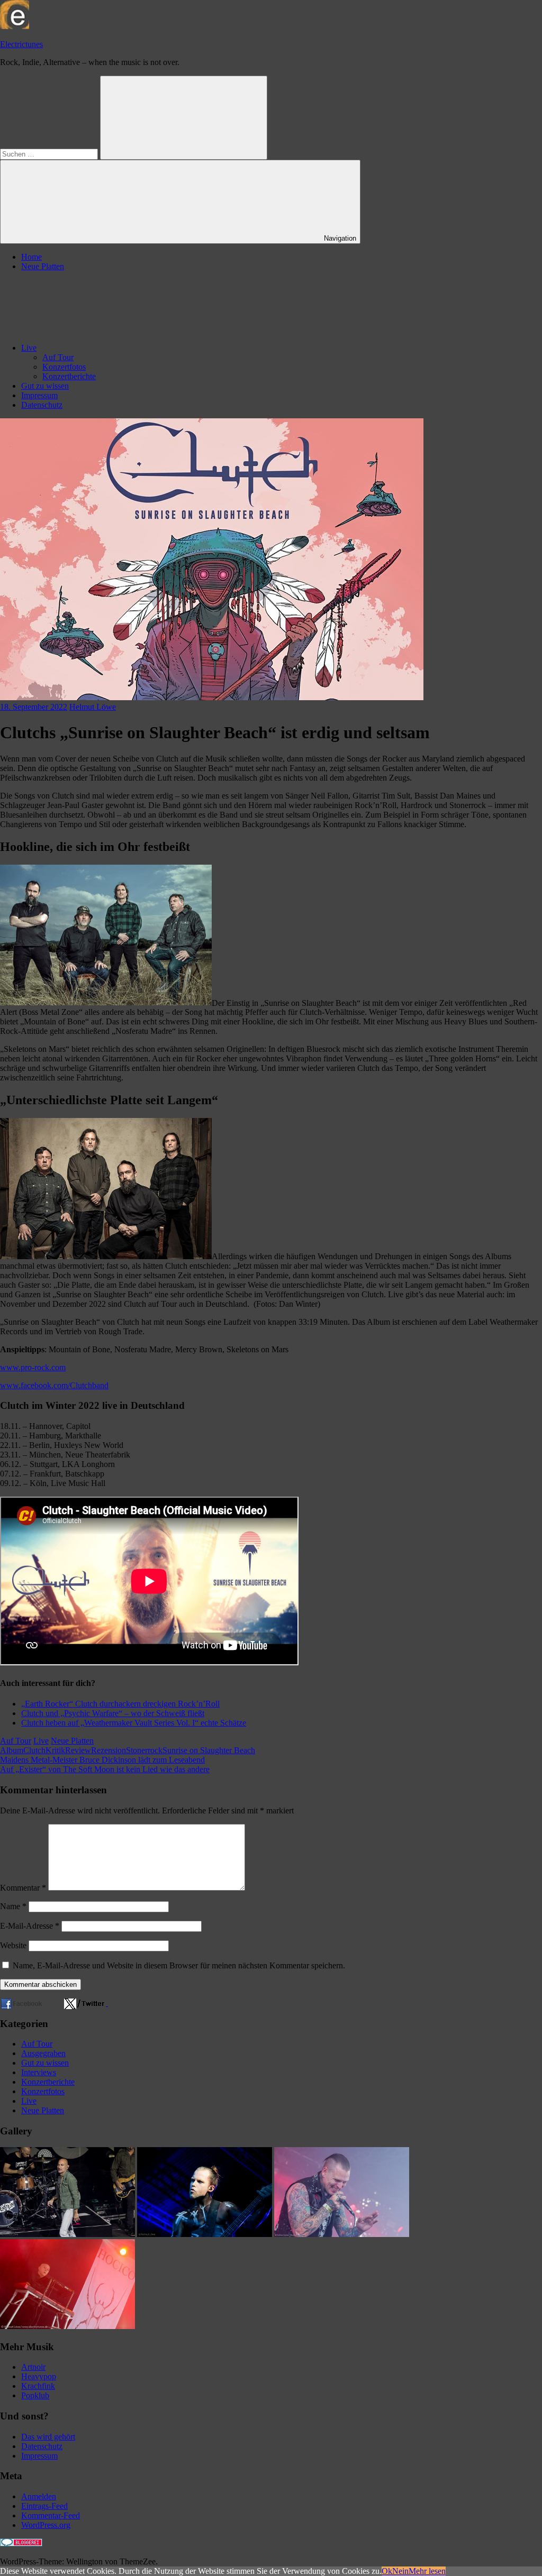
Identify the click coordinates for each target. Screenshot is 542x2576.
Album (12, 1750)
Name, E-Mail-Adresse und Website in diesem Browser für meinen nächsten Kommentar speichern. (179, 1965)
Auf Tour (58, 357)
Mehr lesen (427, 2571)
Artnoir (33, 2367)
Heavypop (39, 2376)
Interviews (39, 2072)
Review (78, 1750)
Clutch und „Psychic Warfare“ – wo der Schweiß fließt (113, 1713)
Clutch (34, 1750)
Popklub (35, 2395)
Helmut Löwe (93, 707)
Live (29, 348)
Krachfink (38, 2386)
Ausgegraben (43, 2053)
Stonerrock (144, 1750)
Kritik (55, 1750)
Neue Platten (43, 266)
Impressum (39, 395)
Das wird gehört (48, 2437)
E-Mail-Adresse (30, 1926)
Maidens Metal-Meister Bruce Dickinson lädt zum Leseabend (102, 1760)
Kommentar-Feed (51, 2515)
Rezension (109, 1750)
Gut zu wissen (45, 386)
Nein (400, 2571)
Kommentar (23, 1888)
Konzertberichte (69, 376)
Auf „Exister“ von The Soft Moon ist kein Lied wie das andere (105, 1769)
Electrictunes (21, 44)
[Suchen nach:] (50, 154)
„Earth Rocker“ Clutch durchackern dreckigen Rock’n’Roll (120, 1704)
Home (31, 257)
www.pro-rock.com (33, 1367)
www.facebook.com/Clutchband (54, 1385)
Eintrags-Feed (44, 2506)
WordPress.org (46, 2525)
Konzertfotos (64, 367)
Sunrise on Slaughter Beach (209, 1750)
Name (13, 1906)
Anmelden (39, 2496)
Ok (387, 2571)
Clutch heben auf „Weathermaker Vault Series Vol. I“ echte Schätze (134, 1723)
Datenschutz (42, 405)
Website (13, 1945)
